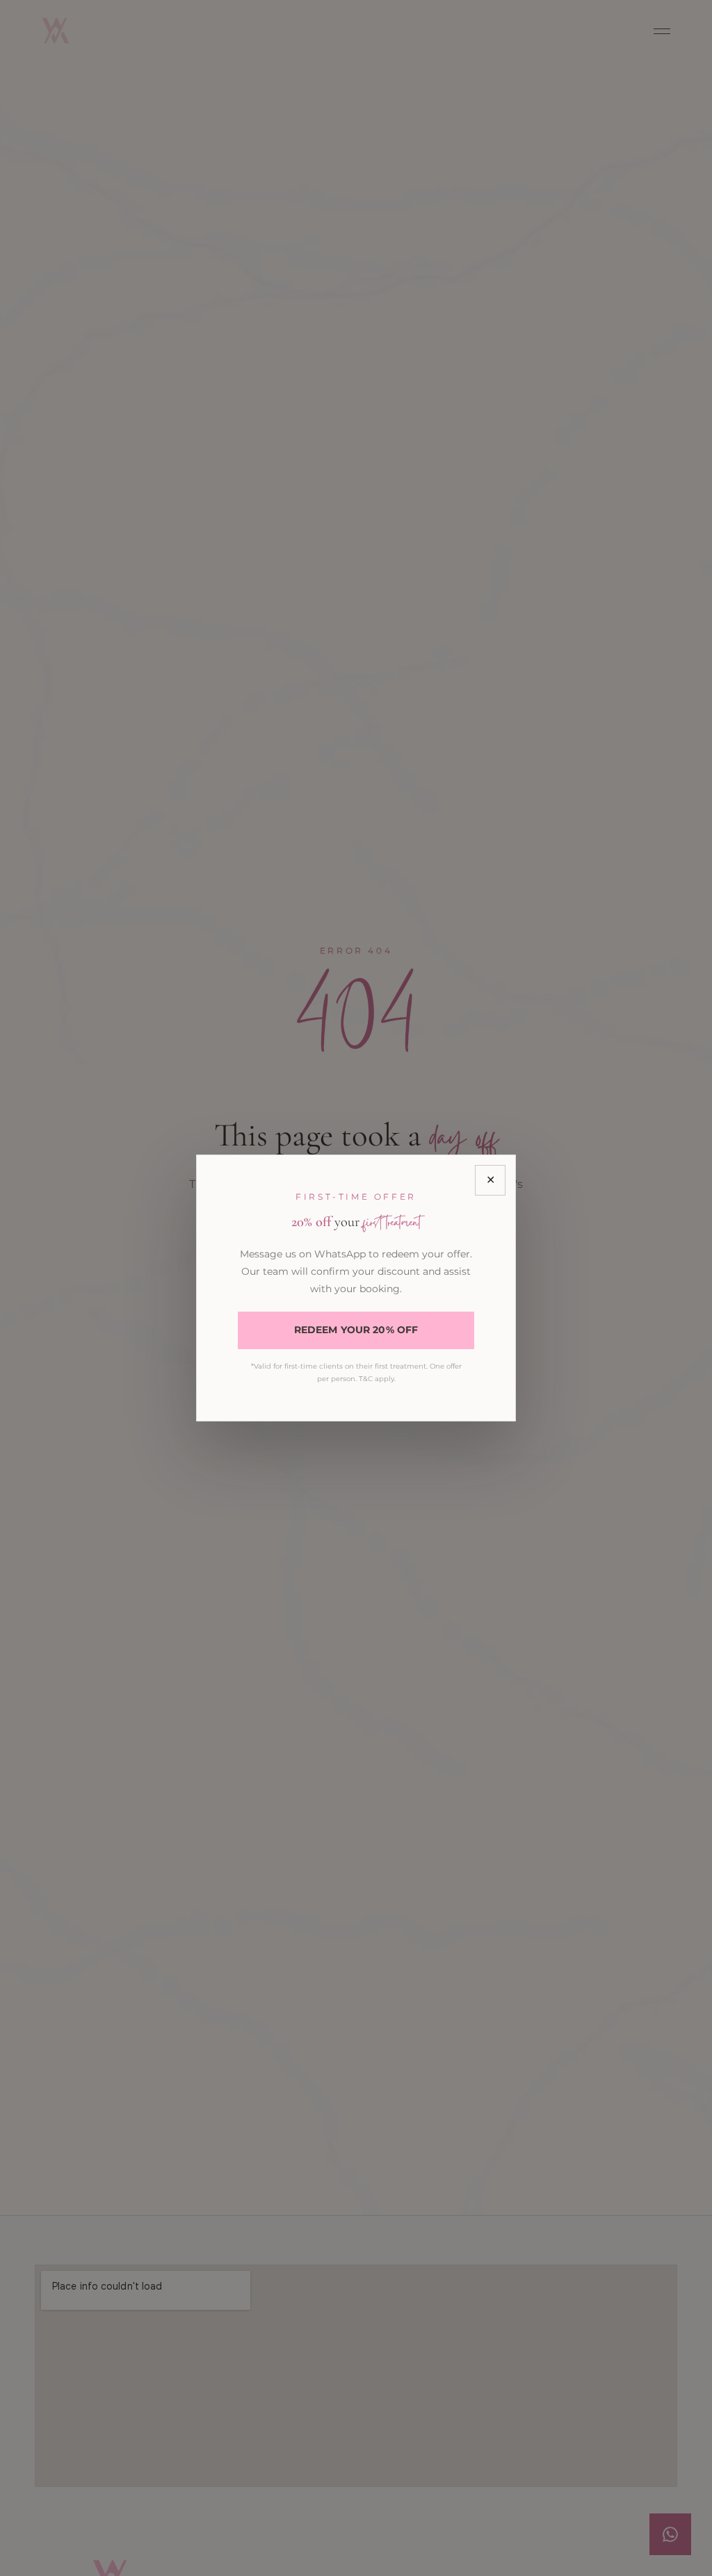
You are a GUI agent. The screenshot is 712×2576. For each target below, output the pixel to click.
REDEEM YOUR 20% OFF (356, 1330)
